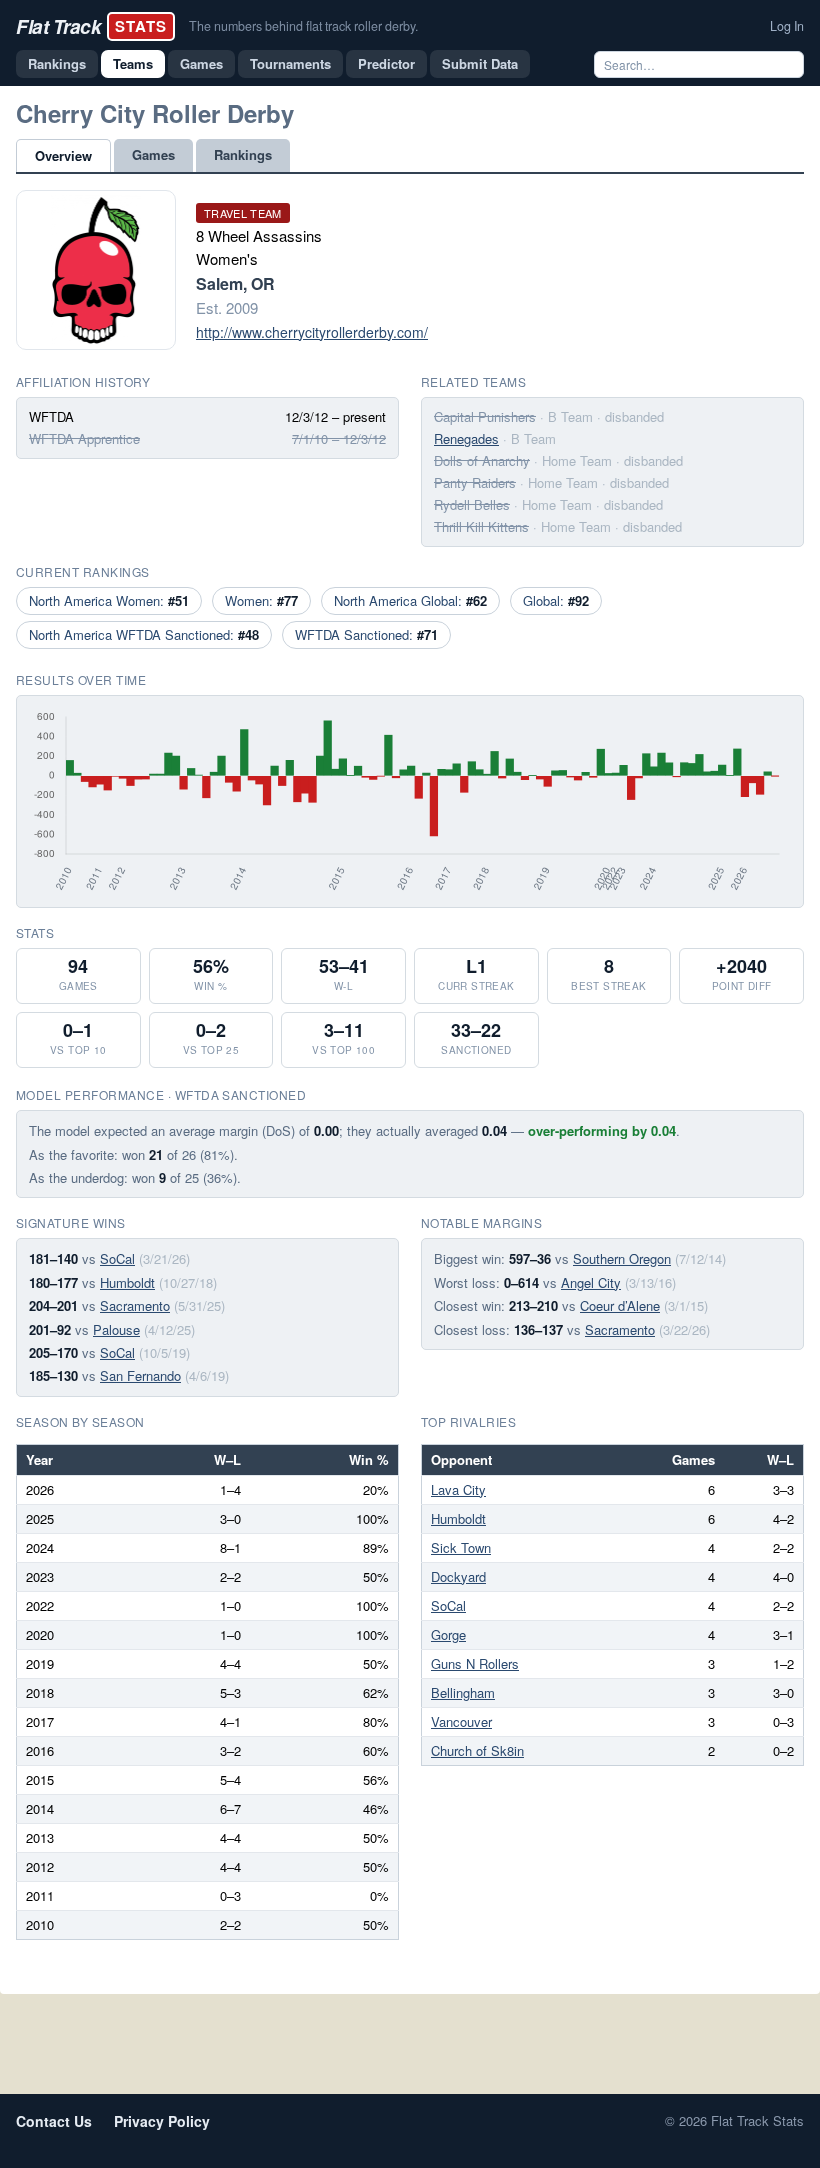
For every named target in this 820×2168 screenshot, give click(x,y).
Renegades (466, 438)
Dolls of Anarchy (482, 460)
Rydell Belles (472, 504)
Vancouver (461, 1721)
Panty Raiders (475, 482)
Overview (63, 155)
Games (201, 63)
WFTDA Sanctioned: (366, 634)
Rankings (57, 63)
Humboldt (127, 1282)
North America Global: (410, 600)
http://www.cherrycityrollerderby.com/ (312, 332)
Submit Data (480, 63)
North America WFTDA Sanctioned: (144, 634)
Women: (261, 600)
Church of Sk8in (477, 1750)
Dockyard (458, 1576)
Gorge (448, 1634)
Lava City (458, 1489)
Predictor (386, 63)
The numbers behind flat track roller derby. (303, 26)
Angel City (591, 1282)
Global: (556, 600)
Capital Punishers (485, 416)
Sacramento (135, 1305)
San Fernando (140, 1375)
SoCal (117, 1258)
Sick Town (461, 1547)
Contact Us (54, 2121)
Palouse (116, 1329)
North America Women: (109, 600)
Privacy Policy (162, 2121)
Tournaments (290, 63)
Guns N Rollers (475, 1663)
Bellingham (463, 1692)
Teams (133, 63)
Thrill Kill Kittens (481, 526)
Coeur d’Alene (620, 1305)
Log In (787, 26)
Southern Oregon (622, 1258)
